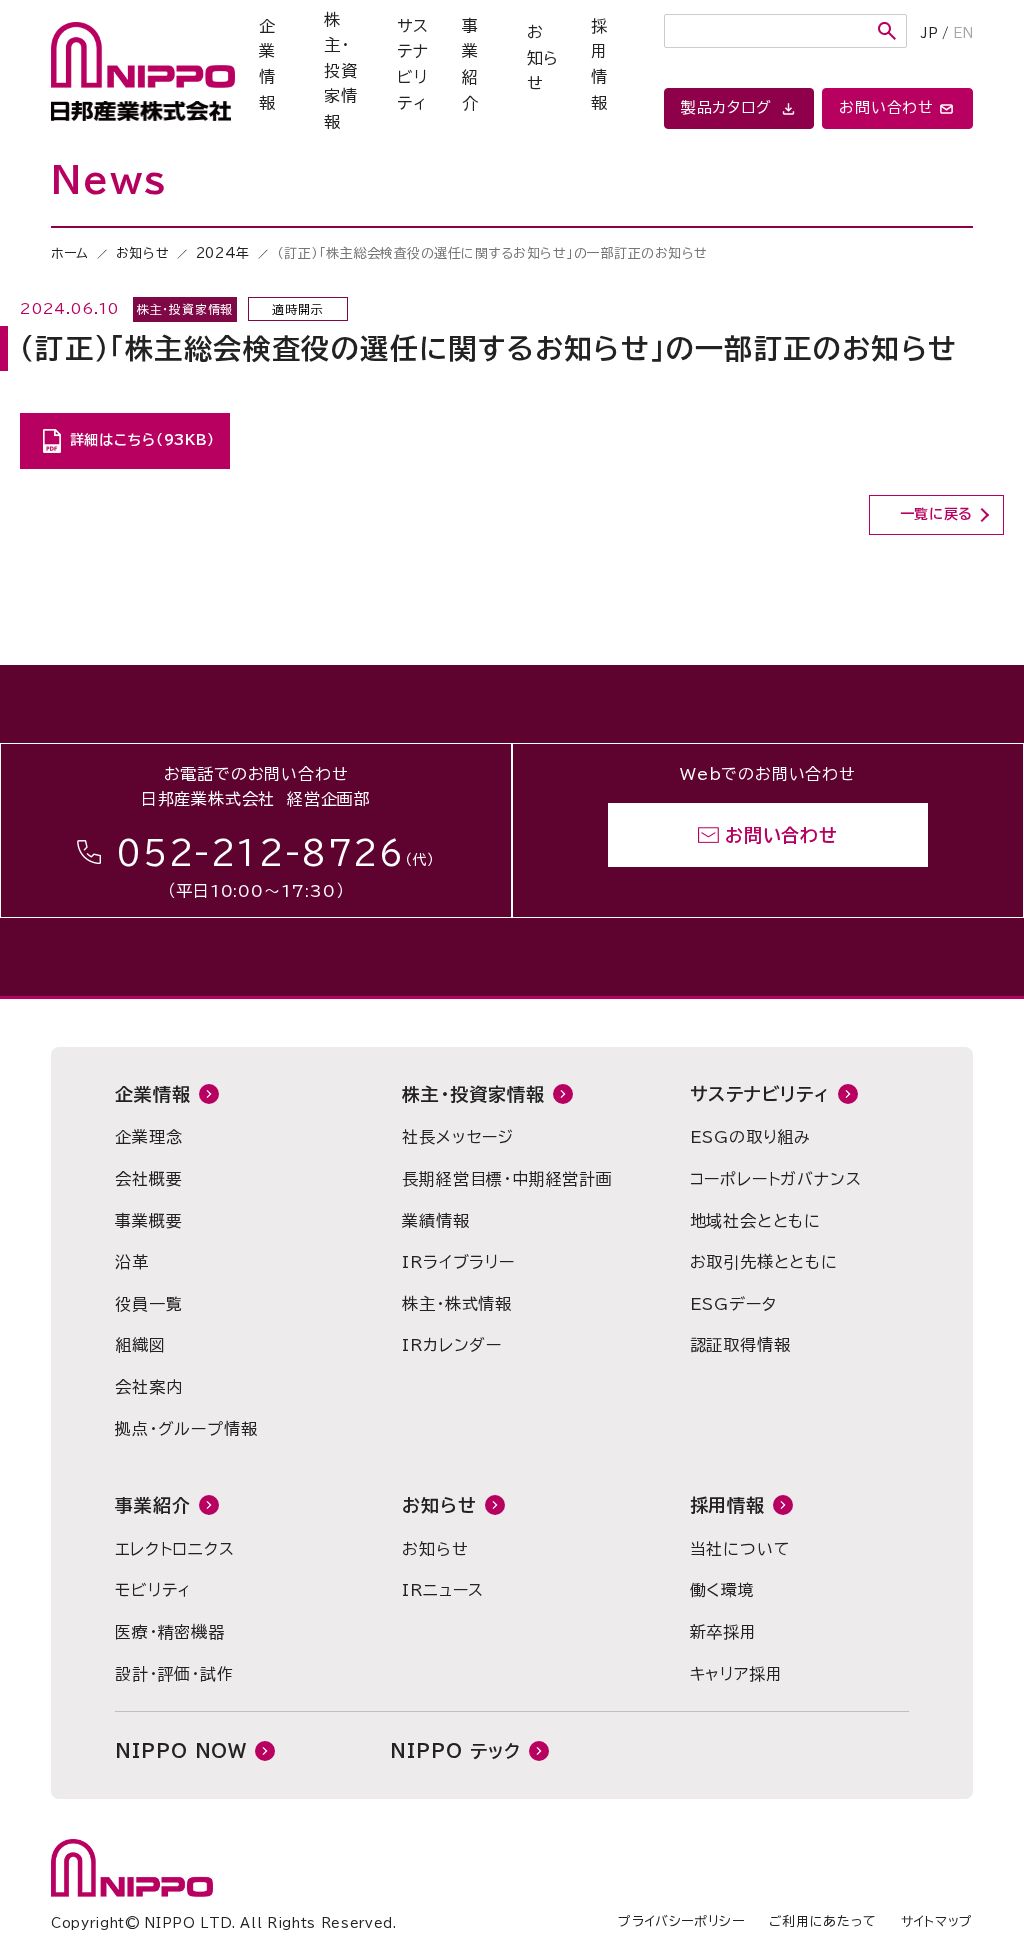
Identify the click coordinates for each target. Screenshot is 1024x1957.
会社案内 (148, 1387)
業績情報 (435, 1221)
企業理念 (148, 1137)
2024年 (223, 253)
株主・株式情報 (457, 1304)
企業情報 (267, 64)
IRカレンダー (452, 1345)
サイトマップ (937, 1921)
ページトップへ (857, 650)
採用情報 (599, 64)
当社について (740, 1549)
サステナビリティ (413, 64)
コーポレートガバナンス (776, 1179)
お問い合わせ (781, 835)
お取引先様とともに (764, 1262)
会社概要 (148, 1179)
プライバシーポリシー (681, 1921)
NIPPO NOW (181, 1751)
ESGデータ (733, 1304)
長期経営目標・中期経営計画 (507, 1179)
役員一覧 (148, 1304)
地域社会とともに (755, 1221)
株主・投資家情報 (341, 71)
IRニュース (443, 1590)
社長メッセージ (458, 1137)
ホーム (70, 253)
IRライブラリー (458, 1262)
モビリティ (153, 1590)
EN (963, 33)
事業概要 (148, 1221)
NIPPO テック (455, 1751)
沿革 (132, 1262)
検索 (887, 31)
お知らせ (543, 57)
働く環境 (722, 1590)
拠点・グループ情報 (186, 1429)
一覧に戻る (937, 514)
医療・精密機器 (170, 1632)
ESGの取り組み (750, 1137)
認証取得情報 (740, 1345)
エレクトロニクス (174, 1549)
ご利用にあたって (823, 1921)
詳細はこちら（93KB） (142, 440)
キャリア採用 (736, 1674)
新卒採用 (723, 1632)
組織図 (140, 1345)
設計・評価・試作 (174, 1674)
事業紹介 (470, 64)
